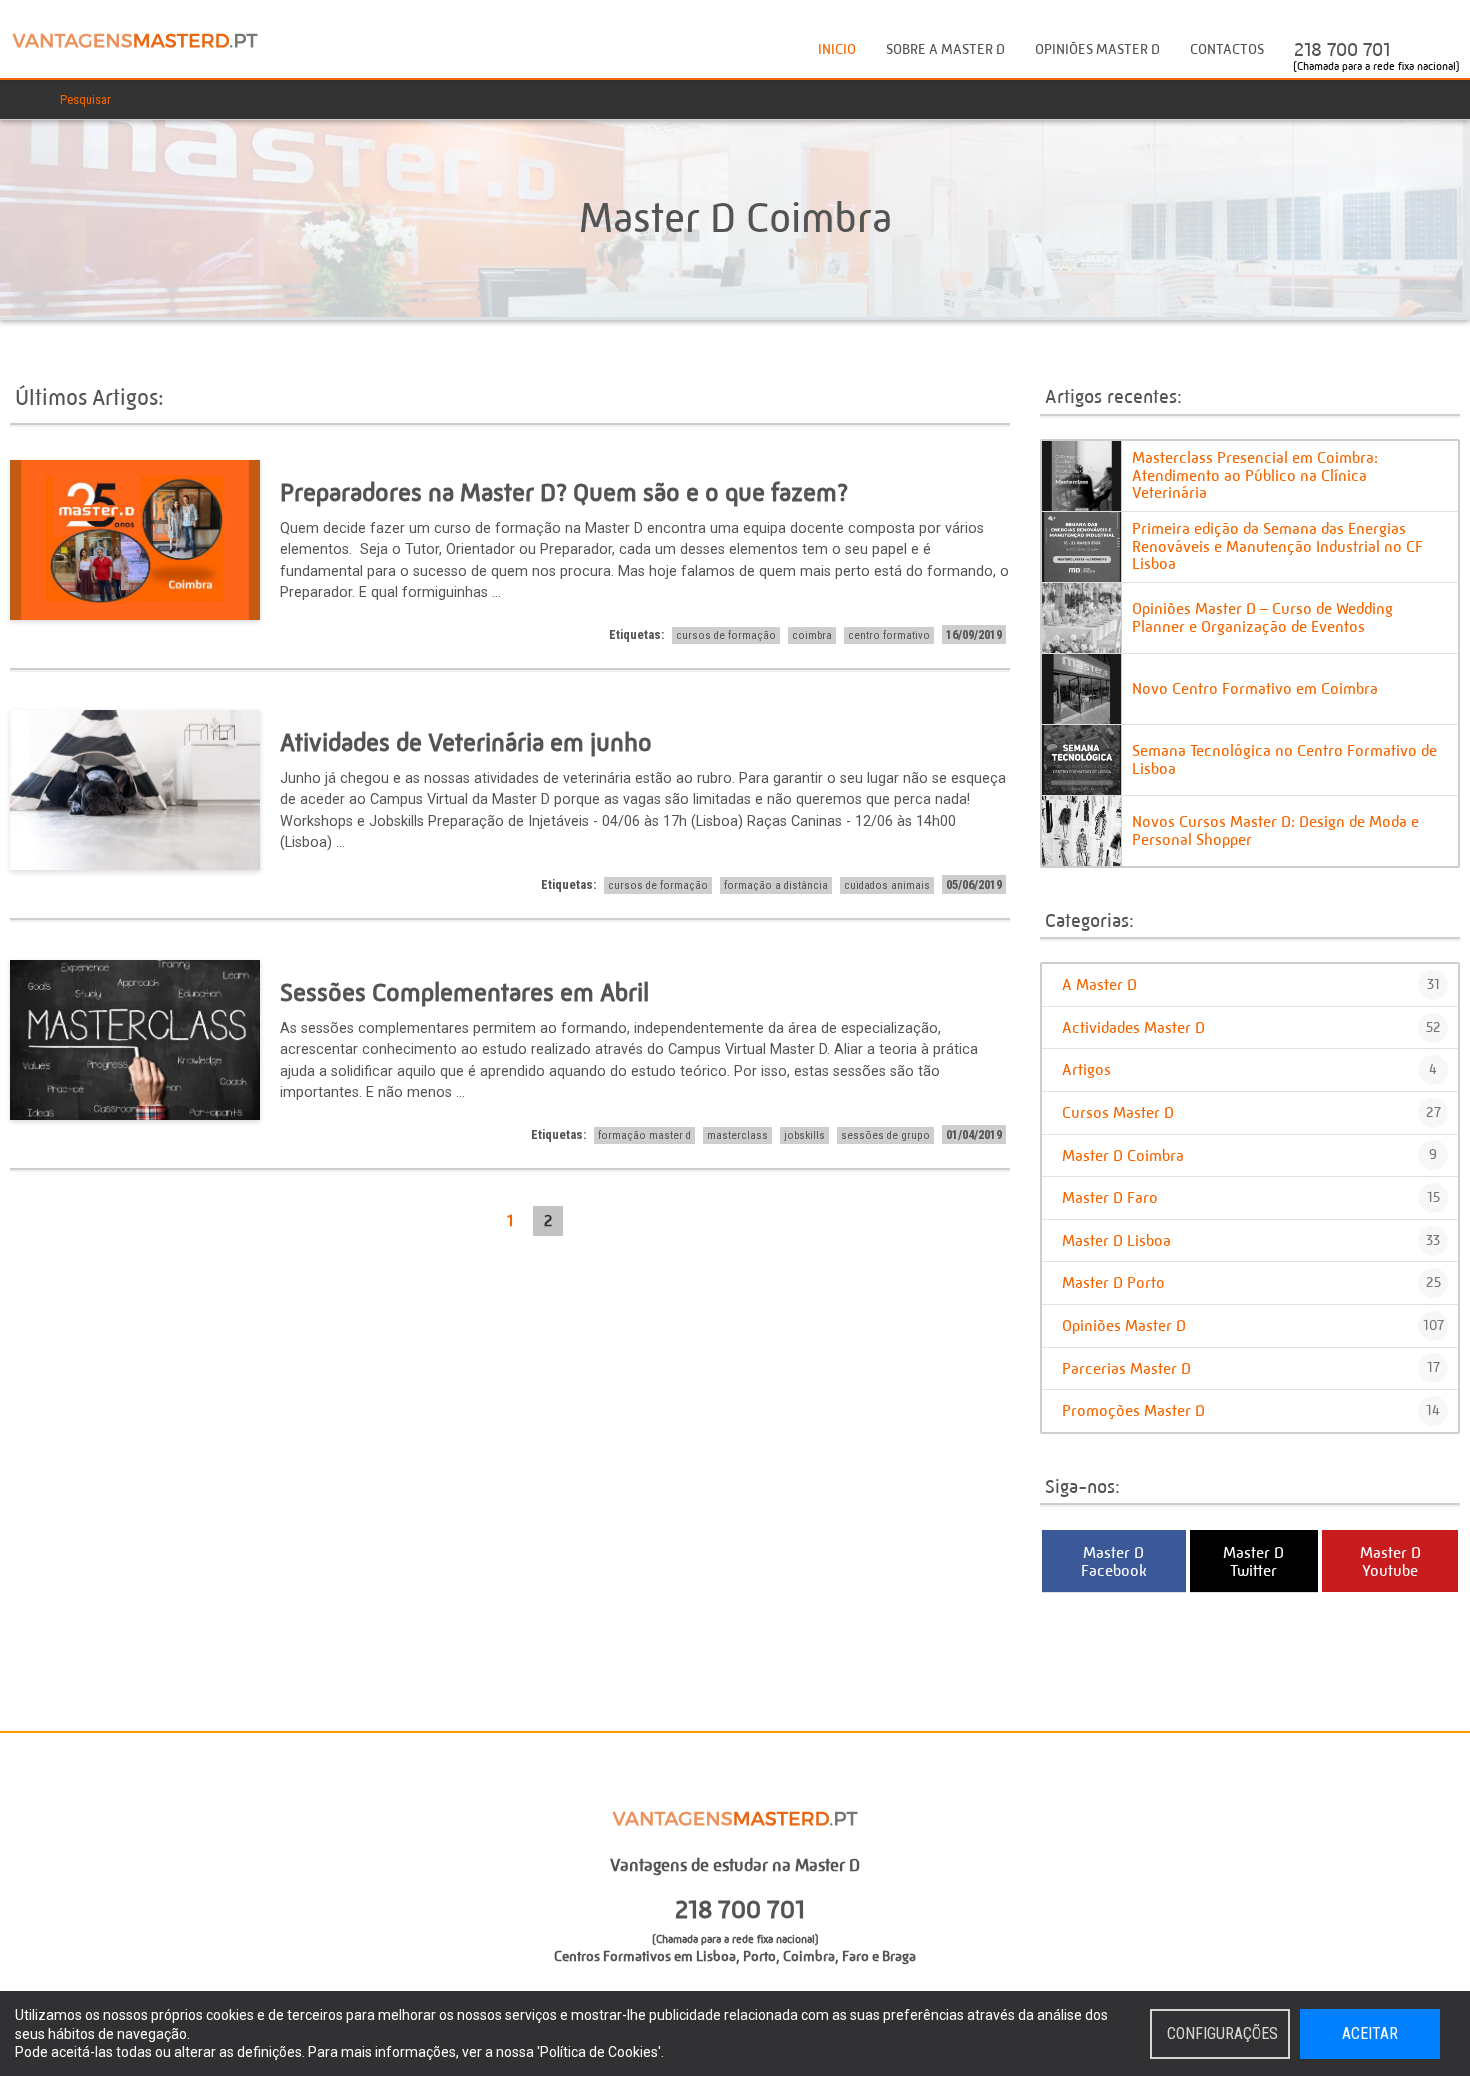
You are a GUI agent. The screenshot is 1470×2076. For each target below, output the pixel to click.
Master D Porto (1251, 1282)
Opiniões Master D (1097, 49)
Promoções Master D (1251, 1410)
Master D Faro (1251, 1197)
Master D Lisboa (1251, 1240)
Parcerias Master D (1251, 1368)
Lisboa (716, 1956)
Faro (855, 1956)
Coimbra (809, 1956)
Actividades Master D (1251, 1027)
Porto (759, 1956)
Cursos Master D (1251, 1112)
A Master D (1251, 984)
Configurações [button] (1222, 2033)
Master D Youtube (1390, 1561)
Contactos (1227, 49)
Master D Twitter (1253, 1561)
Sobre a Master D (945, 49)
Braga (899, 1956)
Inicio (837, 49)
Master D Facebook (1114, 1561)
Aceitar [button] (1370, 2033)
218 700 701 (1342, 49)
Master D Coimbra (1249, 1155)
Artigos (1249, 1069)
